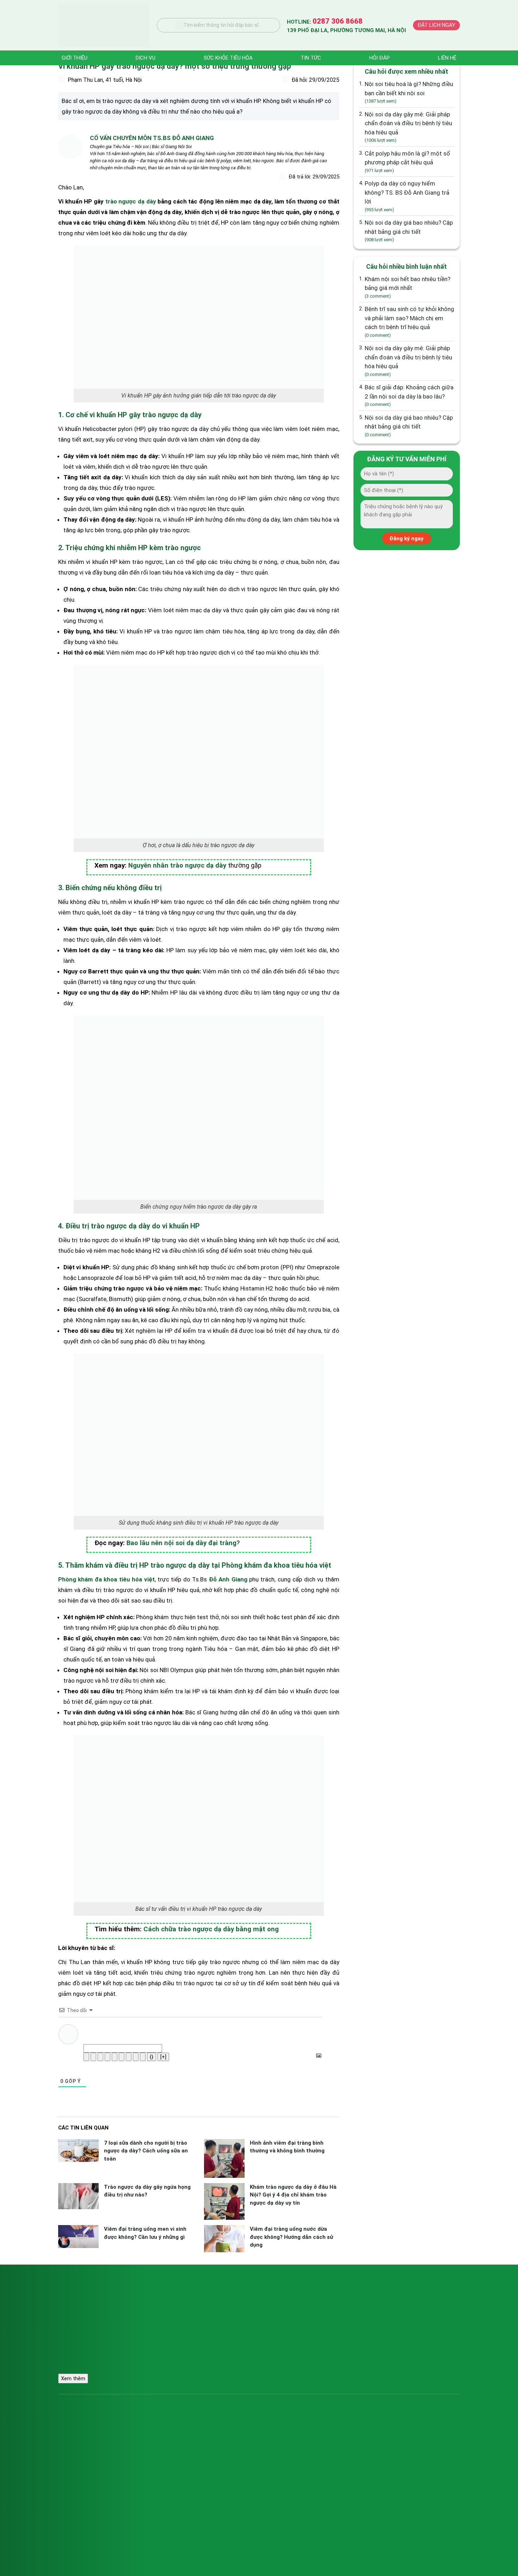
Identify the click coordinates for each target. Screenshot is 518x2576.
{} (152, 2057)
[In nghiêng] (93, 2057)
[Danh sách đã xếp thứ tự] (115, 2057)
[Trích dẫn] (129, 2057)
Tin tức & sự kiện (357, 2440)
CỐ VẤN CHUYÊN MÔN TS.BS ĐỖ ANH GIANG (152, 138)
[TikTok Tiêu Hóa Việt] (360, 2372)
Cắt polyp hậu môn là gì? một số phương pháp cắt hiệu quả (407, 162)
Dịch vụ (146, 58)
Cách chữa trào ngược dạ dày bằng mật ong (211, 1929)
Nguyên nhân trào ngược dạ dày (177, 865)
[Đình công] (107, 2057)
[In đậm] (86, 2057)
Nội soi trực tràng (83, 2463)
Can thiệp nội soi (220, 2440)
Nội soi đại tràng (82, 2452)
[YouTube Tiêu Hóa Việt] (379, 2372)
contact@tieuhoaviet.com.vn (211, 2316)
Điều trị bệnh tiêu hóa (225, 2452)
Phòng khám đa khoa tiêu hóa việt (106, 1579)
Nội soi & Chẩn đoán (224, 2429)
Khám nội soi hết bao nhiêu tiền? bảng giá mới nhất (408, 287)
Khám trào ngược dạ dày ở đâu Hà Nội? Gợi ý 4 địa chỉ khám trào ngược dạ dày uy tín (293, 2195)
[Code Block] (136, 2057)
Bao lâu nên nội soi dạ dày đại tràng (181, 1543)
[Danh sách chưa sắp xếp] (122, 2057)
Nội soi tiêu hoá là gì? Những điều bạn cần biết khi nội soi (409, 92)
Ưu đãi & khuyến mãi (361, 2429)
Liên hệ (447, 58)
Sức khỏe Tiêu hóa (228, 58)
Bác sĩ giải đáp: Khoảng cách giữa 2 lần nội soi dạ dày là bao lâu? (409, 395)
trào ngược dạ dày (131, 201)
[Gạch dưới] (100, 2057)
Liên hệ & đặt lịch (358, 2452)
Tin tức (311, 58)
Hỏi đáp (380, 58)
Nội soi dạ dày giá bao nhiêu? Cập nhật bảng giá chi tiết (409, 231)
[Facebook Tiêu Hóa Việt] (341, 2372)
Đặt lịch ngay (436, 25)
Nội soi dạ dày (79, 2429)
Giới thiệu (75, 58)
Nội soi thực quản (83, 2440)
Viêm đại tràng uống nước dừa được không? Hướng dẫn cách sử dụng (291, 2237)
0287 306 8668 (198, 2305)
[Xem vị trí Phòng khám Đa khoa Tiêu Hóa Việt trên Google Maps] (396, 2322)
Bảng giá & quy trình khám (230, 2463)
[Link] (143, 2057)
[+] (163, 2057)
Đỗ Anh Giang (228, 1579)
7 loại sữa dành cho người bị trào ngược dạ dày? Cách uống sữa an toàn (146, 2151)
